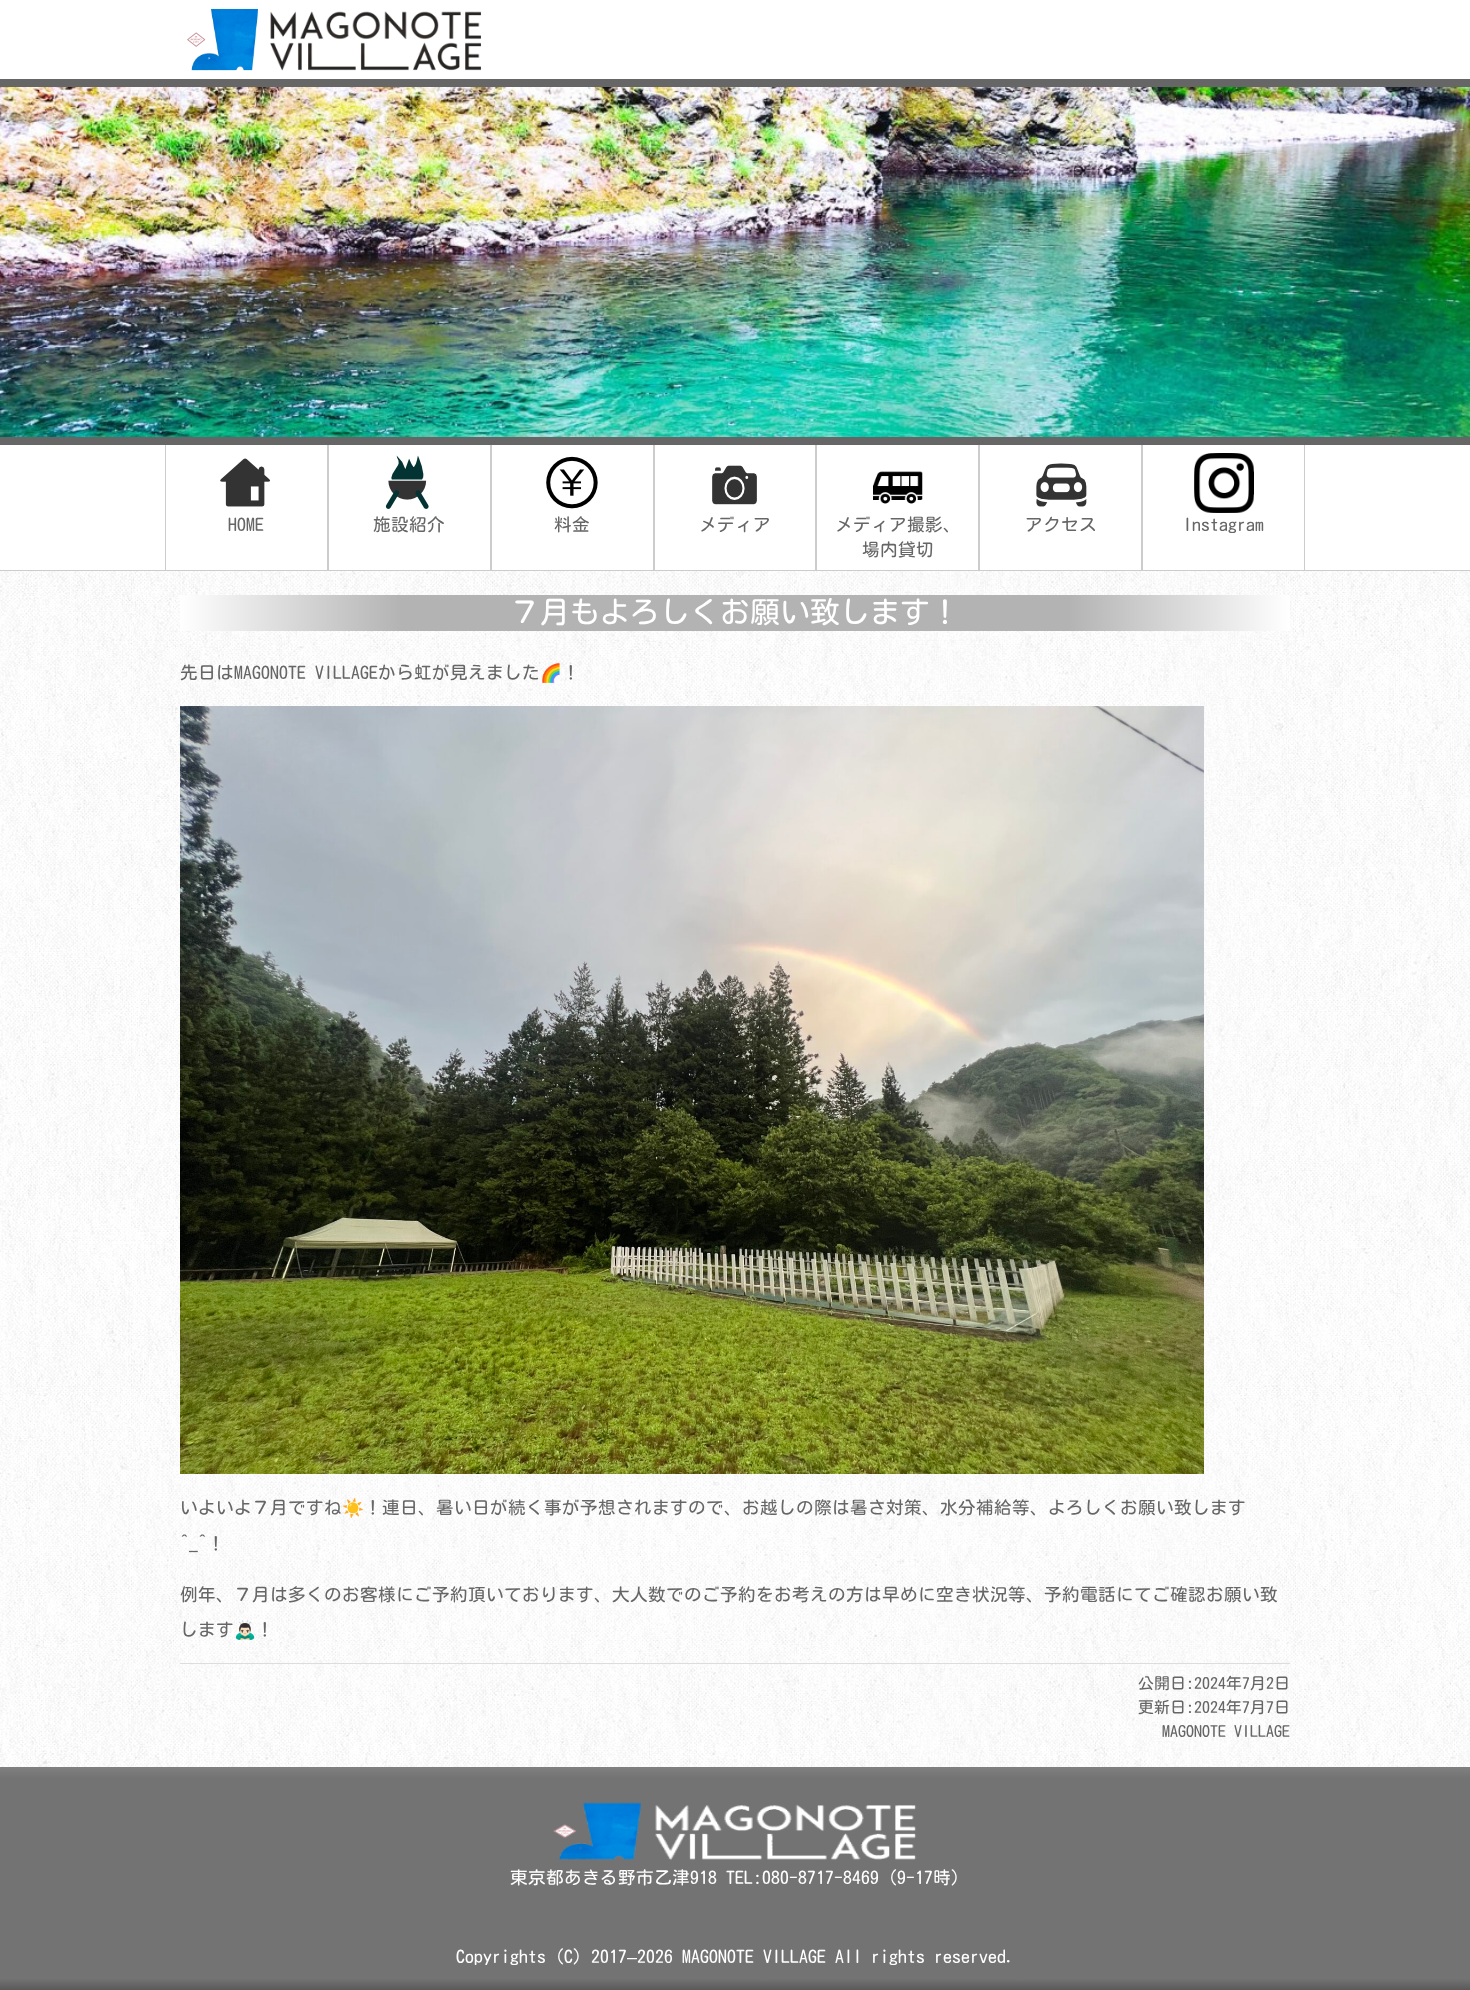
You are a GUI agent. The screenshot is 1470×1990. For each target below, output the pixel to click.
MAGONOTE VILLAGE (754, 1956)
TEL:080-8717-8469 (807, 1877)
